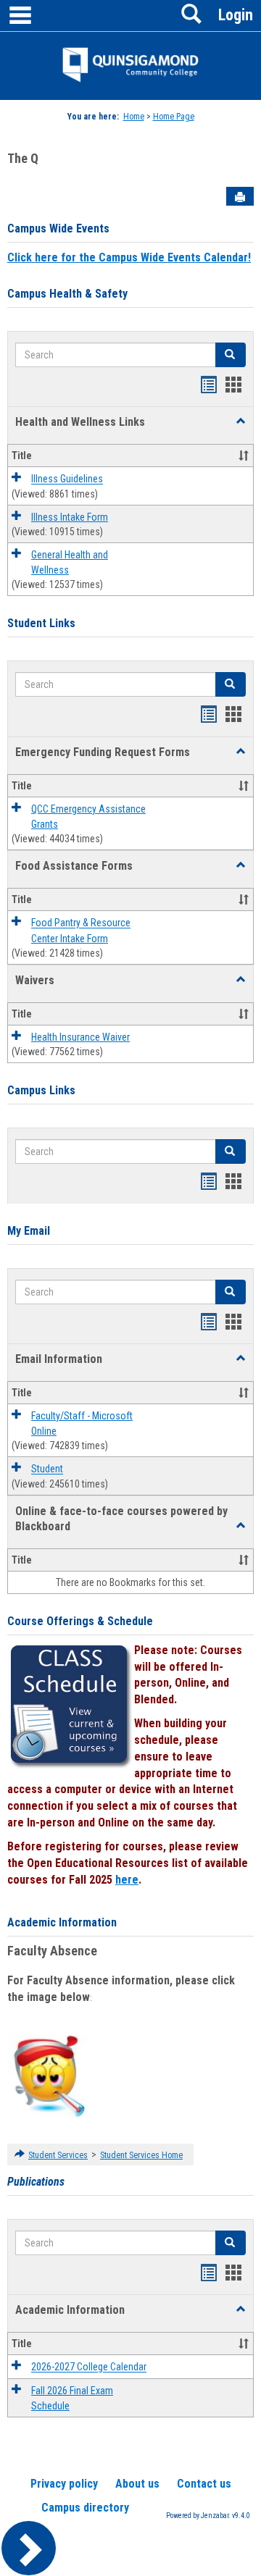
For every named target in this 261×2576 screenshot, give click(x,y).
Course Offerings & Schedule (80, 1621)
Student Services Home (141, 2155)
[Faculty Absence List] (49, 2076)
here (127, 1880)
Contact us (204, 2484)
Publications (36, 2182)
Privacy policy (64, 2484)
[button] (241, 421)
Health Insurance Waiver (80, 1037)
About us (137, 2484)
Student (47, 1469)
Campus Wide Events (58, 228)
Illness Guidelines (67, 479)
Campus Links (41, 1090)
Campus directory (85, 2508)
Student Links (41, 623)
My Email (29, 1231)
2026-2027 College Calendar (89, 2367)
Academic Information (62, 1922)
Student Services (58, 2155)
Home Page (174, 117)
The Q (23, 158)
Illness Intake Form (70, 517)
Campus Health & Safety (67, 294)
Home (134, 117)
